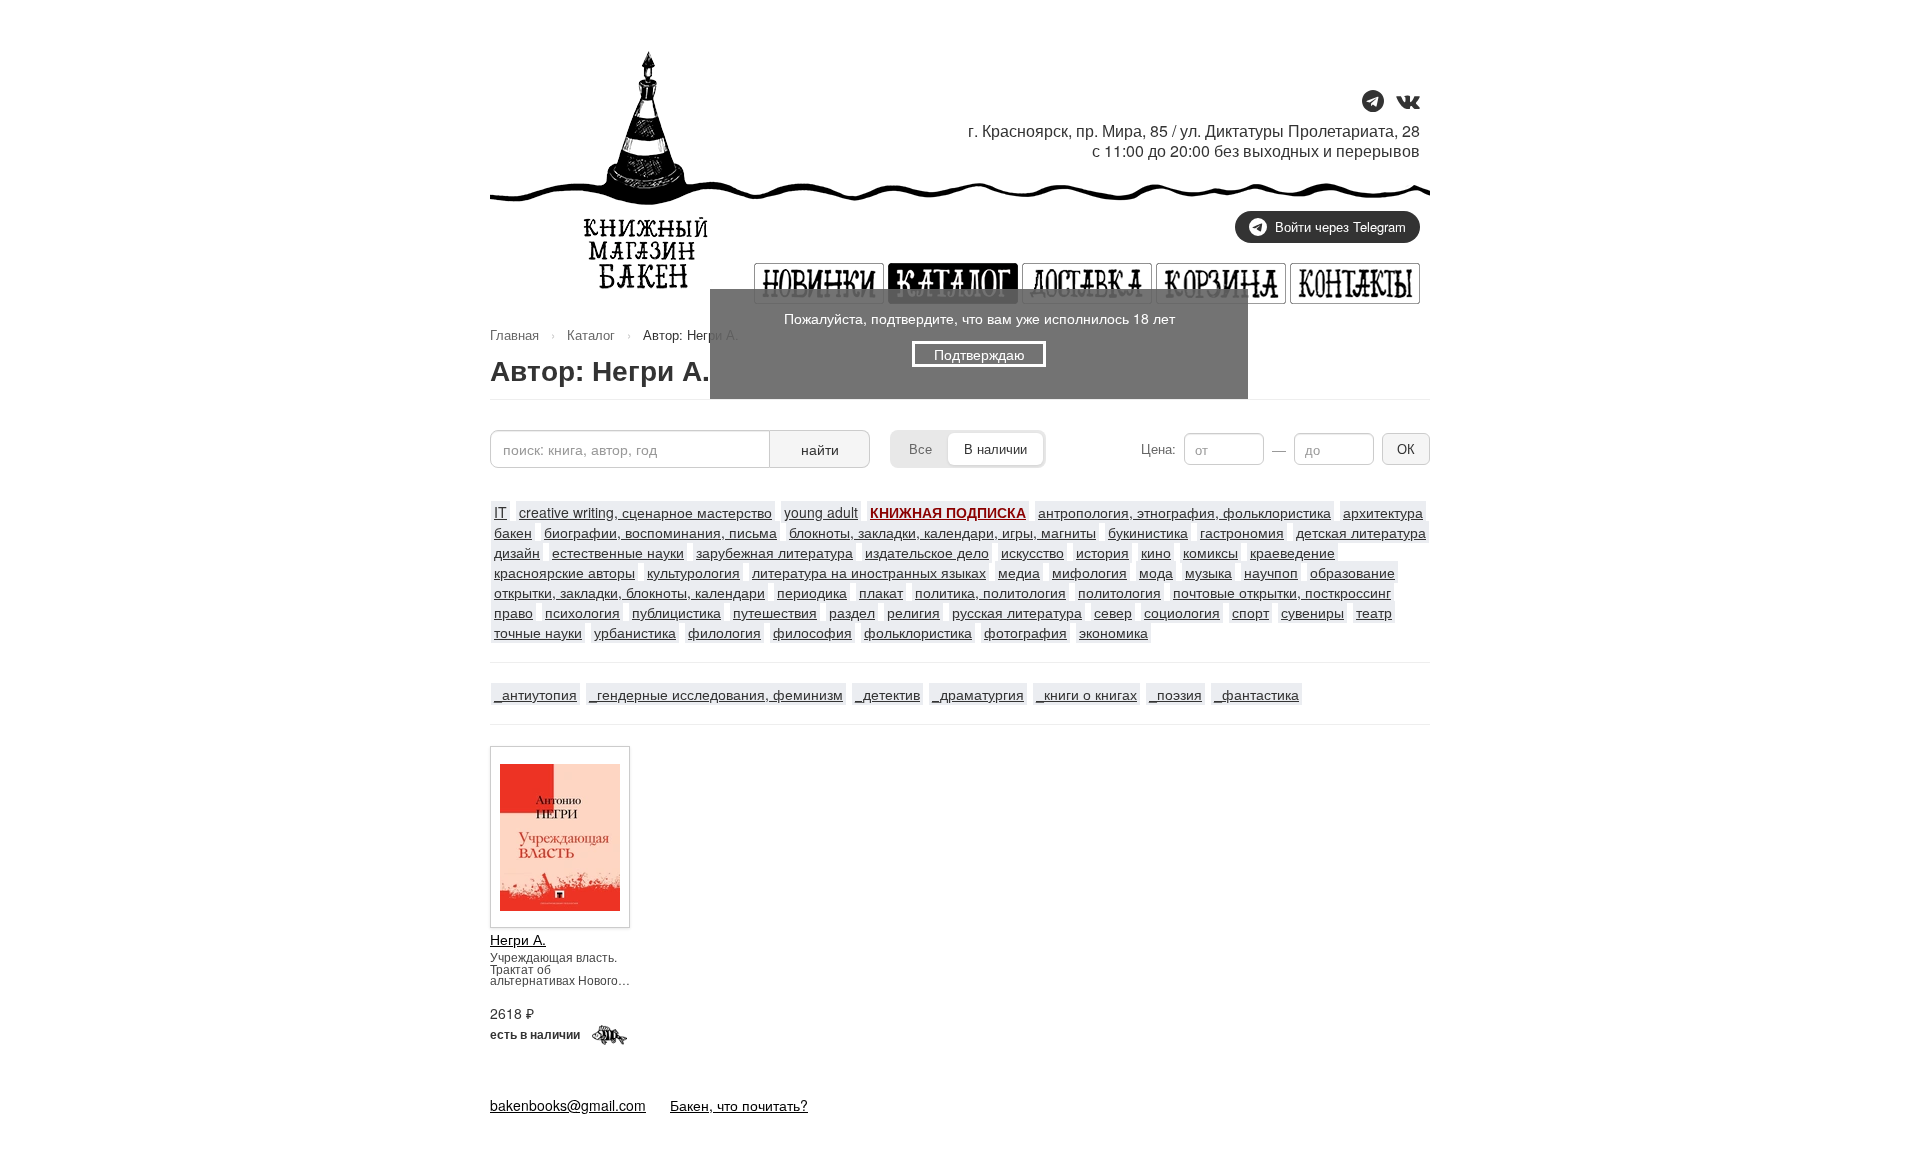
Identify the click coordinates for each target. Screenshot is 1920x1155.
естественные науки (618, 552)
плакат (881, 592)
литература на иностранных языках (869, 572)
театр (1374, 612)
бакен (513, 532)
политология (1119, 592)
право (513, 612)
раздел (852, 612)
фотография (1025, 632)
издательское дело (927, 552)
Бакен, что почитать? (739, 1105)
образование (1352, 572)
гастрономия (1242, 532)
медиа (1019, 572)
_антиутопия (535, 694)
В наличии (995, 448)
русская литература (1017, 612)
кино (1156, 552)
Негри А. (518, 939)
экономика (1113, 632)
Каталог (591, 334)
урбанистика (635, 632)
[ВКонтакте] (1408, 102)
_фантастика (1256, 694)
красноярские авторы (564, 572)
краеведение (1292, 552)
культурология (693, 572)
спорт (1250, 612)
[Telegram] (1373, 102)
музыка (1208, 572)
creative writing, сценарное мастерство (645, 512)
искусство (1032, 552)
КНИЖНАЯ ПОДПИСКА (948, 512)
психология (582, 612)
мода (1156, 572)
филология (724, 632)
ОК (1406, 448)
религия (913, 612)
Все (920, 448)
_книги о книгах (1086, 694)
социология (1182, 612)
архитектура (1383, 512)
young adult (821, 512)
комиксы (1210, 552)
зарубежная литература (774, 552)
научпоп (1271, 572)
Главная (514, 334)
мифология (1089, 572)
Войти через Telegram (1340, 226)
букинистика (1148, 532)
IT (500, 512)
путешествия (775, 612)
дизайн (517, 552)
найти (820, 449)
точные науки (538, 632)
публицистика (676, 612)
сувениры (1312, 612)
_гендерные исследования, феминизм (716, 694)
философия (812, 632)
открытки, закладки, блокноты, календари (629, 592)
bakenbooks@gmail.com (568, 1105)
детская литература (1361, 532)
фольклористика (918, 632)
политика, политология (990, 592)
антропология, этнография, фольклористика (1184, 512)
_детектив (887, 694)
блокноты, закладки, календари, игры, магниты (942, 532)
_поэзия (1175, 694)
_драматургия (978, 694)
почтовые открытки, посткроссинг (1282, 592)
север (1113, 612)
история (1102, 552)
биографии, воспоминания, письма (660, 532)
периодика (812, 592)
